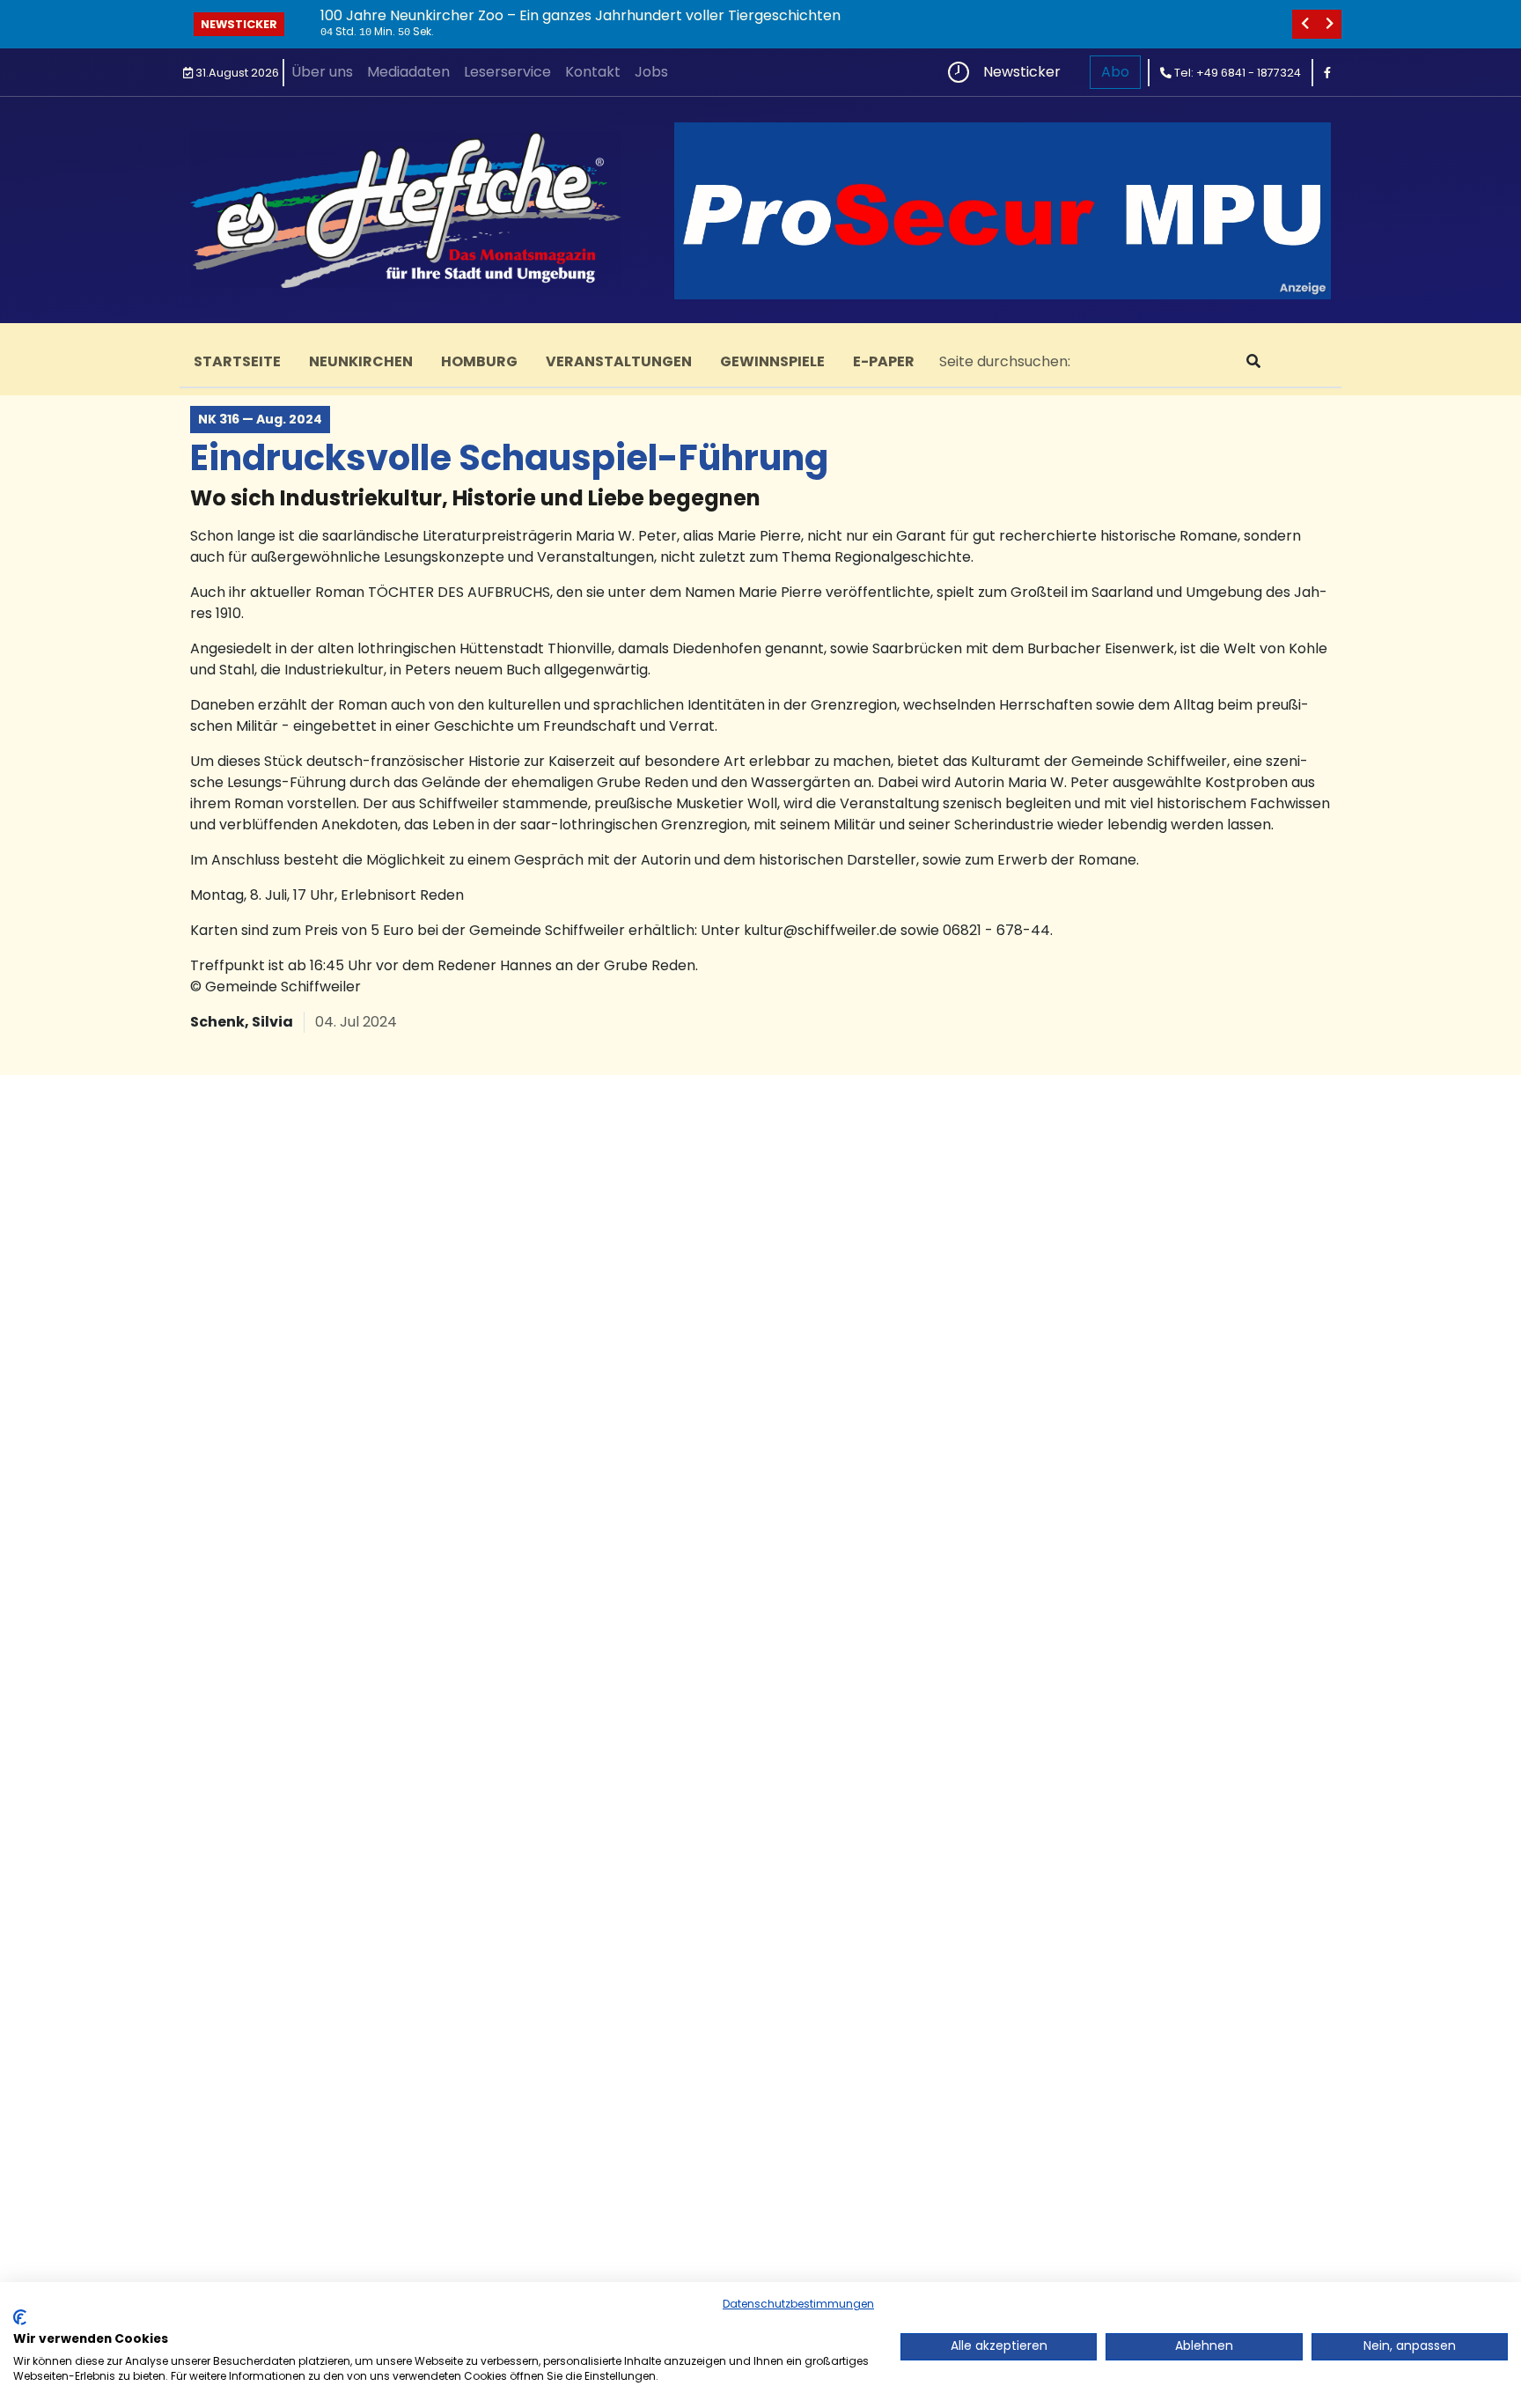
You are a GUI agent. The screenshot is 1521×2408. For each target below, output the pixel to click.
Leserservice (507, 72)
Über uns (322, 72)
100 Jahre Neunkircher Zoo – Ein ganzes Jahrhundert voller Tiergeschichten (580, 15)
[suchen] (1253, 362)
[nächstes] (1329, 24)
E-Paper (884, 361)
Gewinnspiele (772, 361)
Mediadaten (408, 72)
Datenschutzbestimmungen (798, 2304)
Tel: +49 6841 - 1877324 (1236, 73)
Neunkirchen (361, 361)
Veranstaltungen (619, 361)
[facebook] (1327, 73)
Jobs (651, 72)
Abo (1115, 72)
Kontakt (593, 72)
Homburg (479, 361)
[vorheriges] (1304, 24)
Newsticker (239, 24)
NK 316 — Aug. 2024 (260, 419)
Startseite (237, 361)
